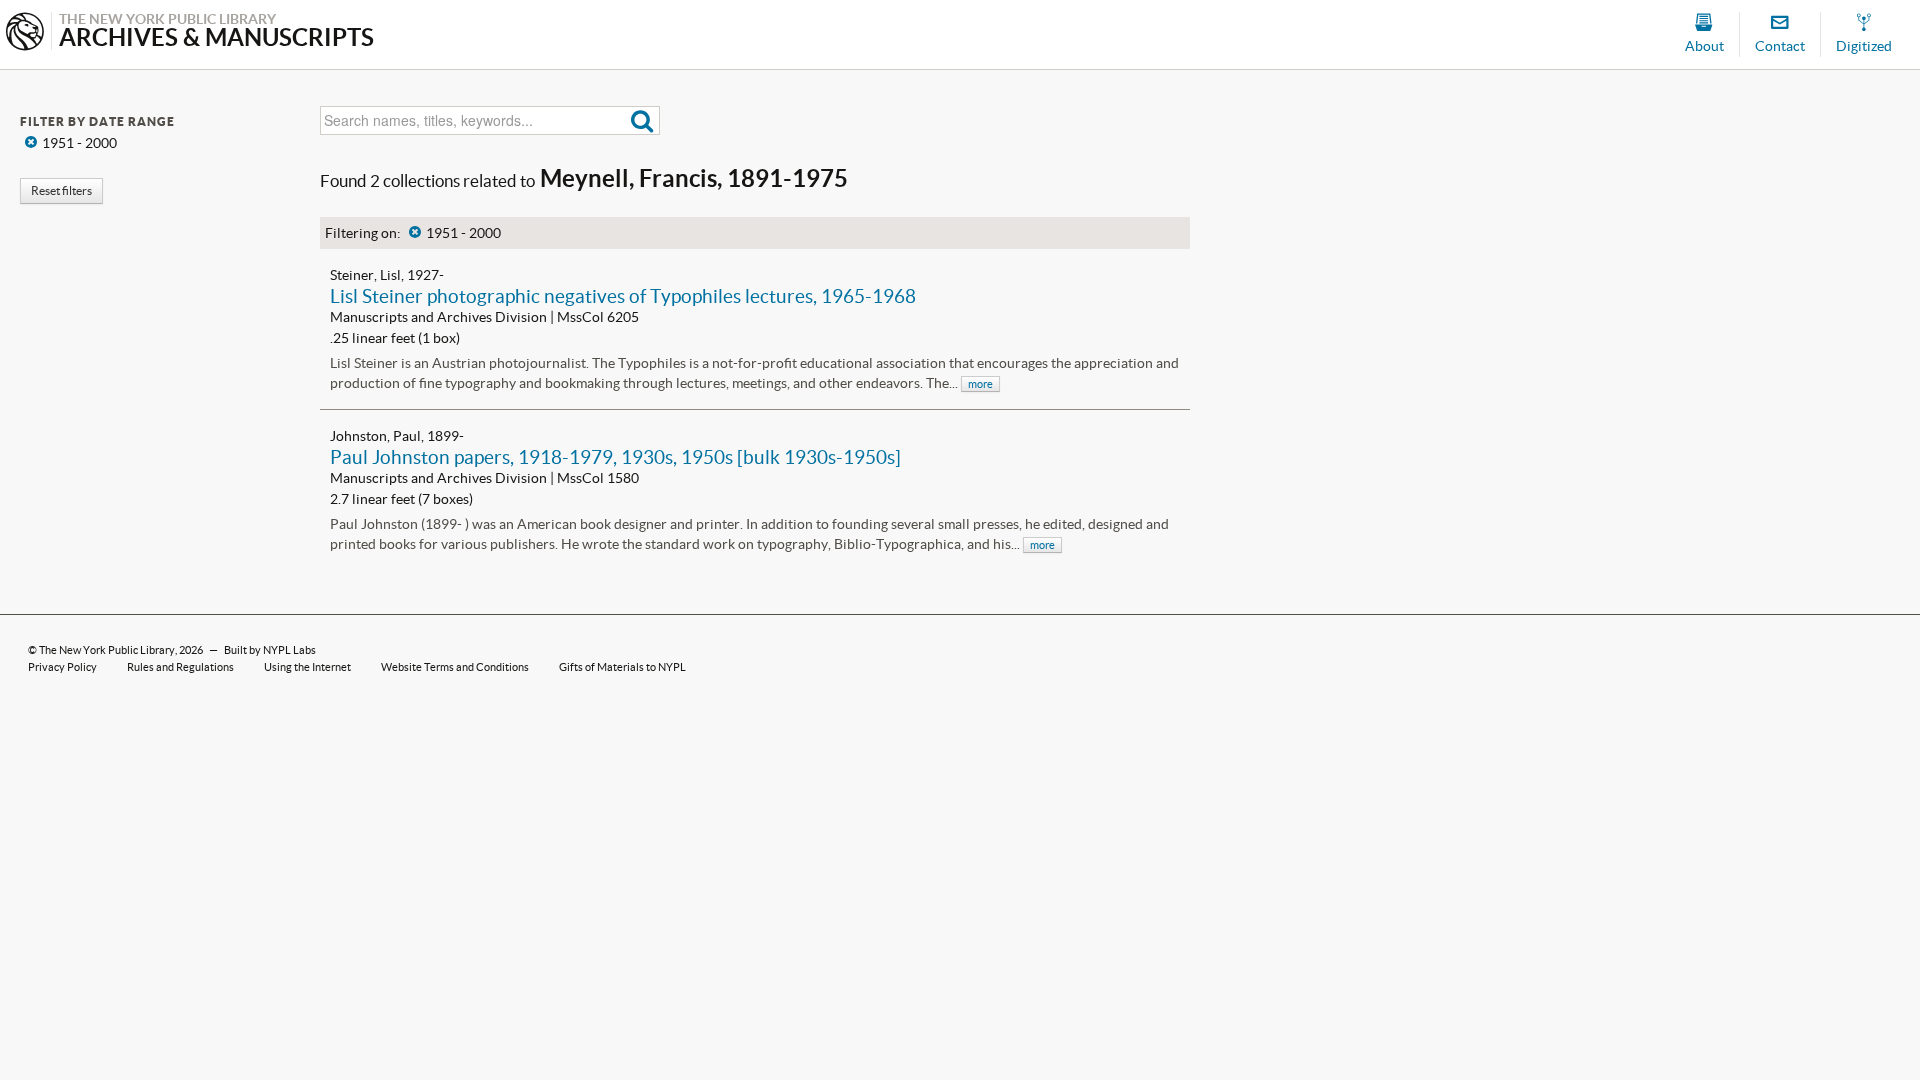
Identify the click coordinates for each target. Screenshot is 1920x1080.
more (980, 384)
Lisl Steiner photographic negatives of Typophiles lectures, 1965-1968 (623, 296)
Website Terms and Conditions (455, 667)
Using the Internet (307, 667)
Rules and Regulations (180, 667)
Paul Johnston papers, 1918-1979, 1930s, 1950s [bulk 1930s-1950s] (615, 457)
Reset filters (61, 190)
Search (642, 120)
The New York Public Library (107, 650)
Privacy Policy (62, 667)
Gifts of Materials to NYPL (622, 667)
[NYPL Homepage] (25, 33)
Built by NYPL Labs (270, 650)
